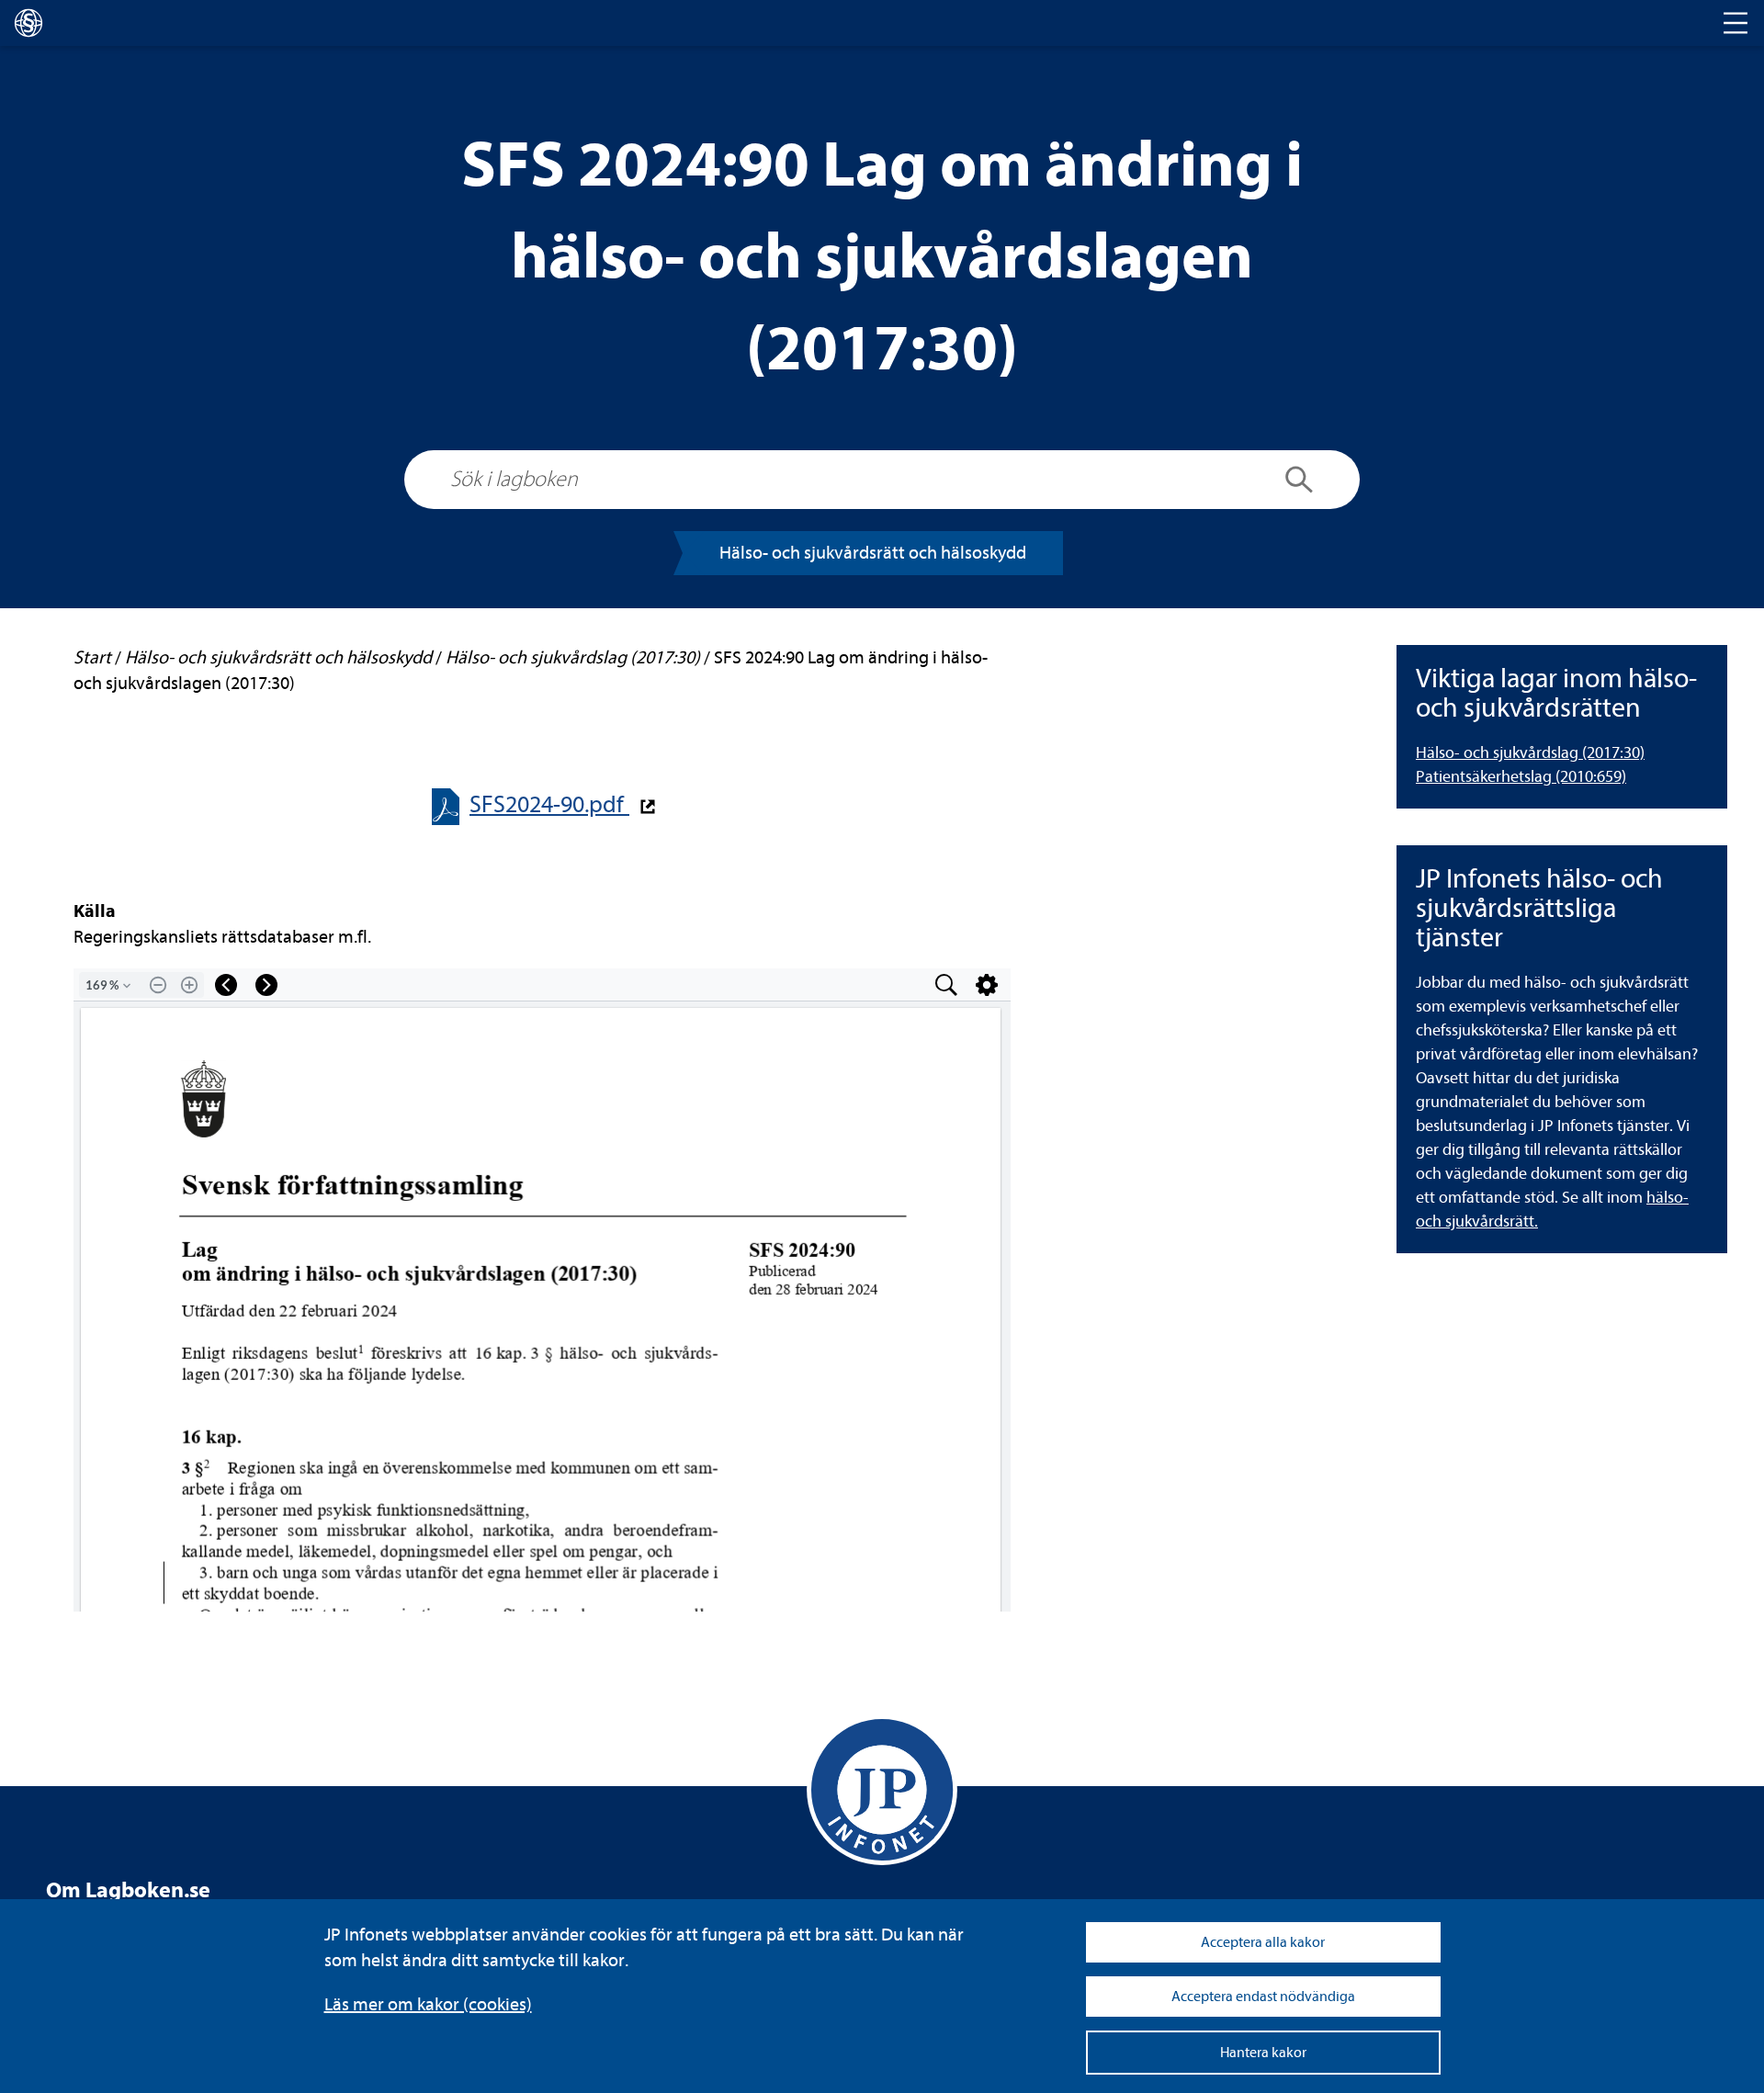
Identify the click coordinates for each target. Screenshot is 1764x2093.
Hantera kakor (1263, 2053)
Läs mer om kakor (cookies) (428, 2004)
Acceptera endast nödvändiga (1263, 1997)
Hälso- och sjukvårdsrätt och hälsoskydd (873, 553)
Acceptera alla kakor (1263, 1942)
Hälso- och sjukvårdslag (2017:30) (1530, 753)
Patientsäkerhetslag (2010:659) (1521, 777)
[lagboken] (28, 23)
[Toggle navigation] (1736, 23)
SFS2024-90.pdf (549, 804)
